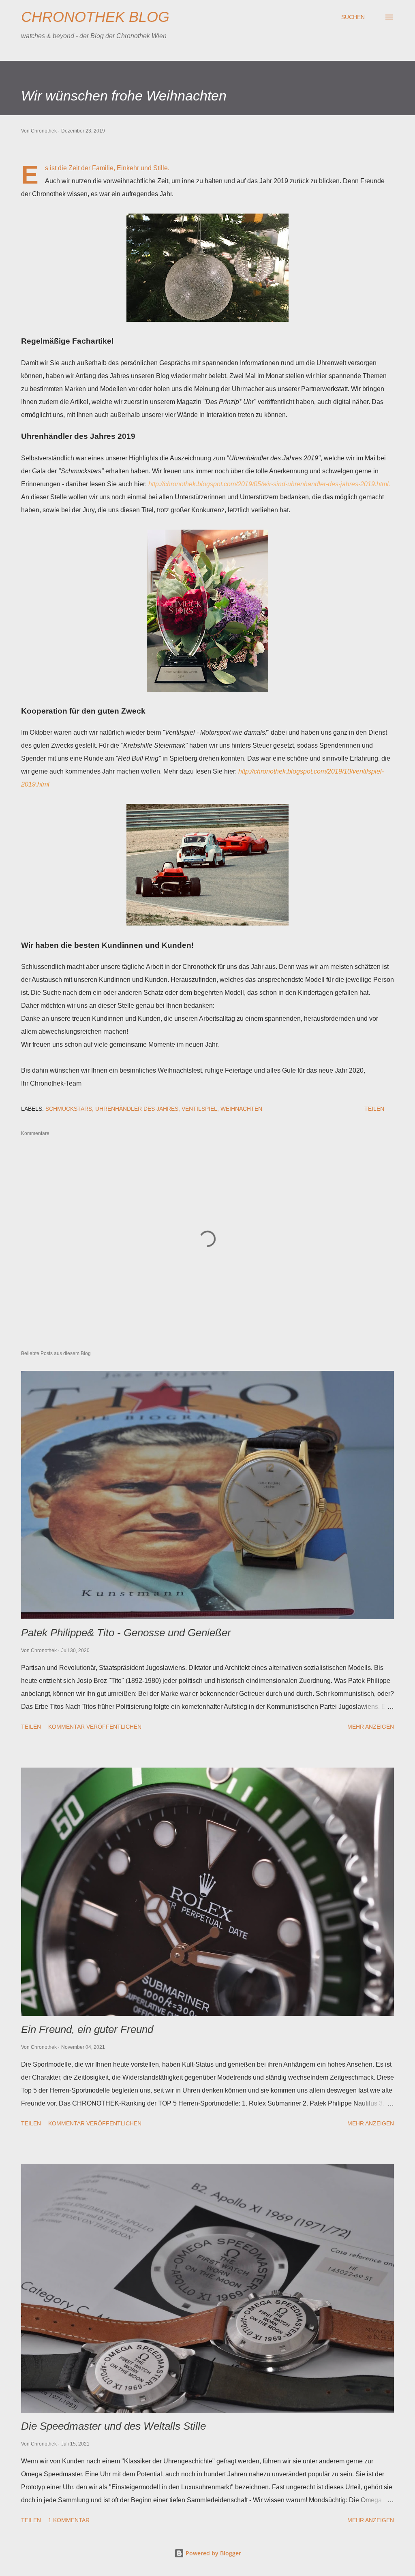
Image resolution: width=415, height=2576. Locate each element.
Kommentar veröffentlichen (95, 1727)
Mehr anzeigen (371, 1727)
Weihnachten (241, 1109)
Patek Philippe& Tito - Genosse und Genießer (126, 1633)
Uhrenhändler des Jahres (137, 1109)
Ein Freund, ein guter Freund (87, 2029)
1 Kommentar (69, 2520)
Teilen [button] (374, 1109)
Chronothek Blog (95, 17)
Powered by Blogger (213, 2553)
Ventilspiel (199, 1109)
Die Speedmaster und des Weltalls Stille (113, 2426)
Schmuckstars (69, 1109)
